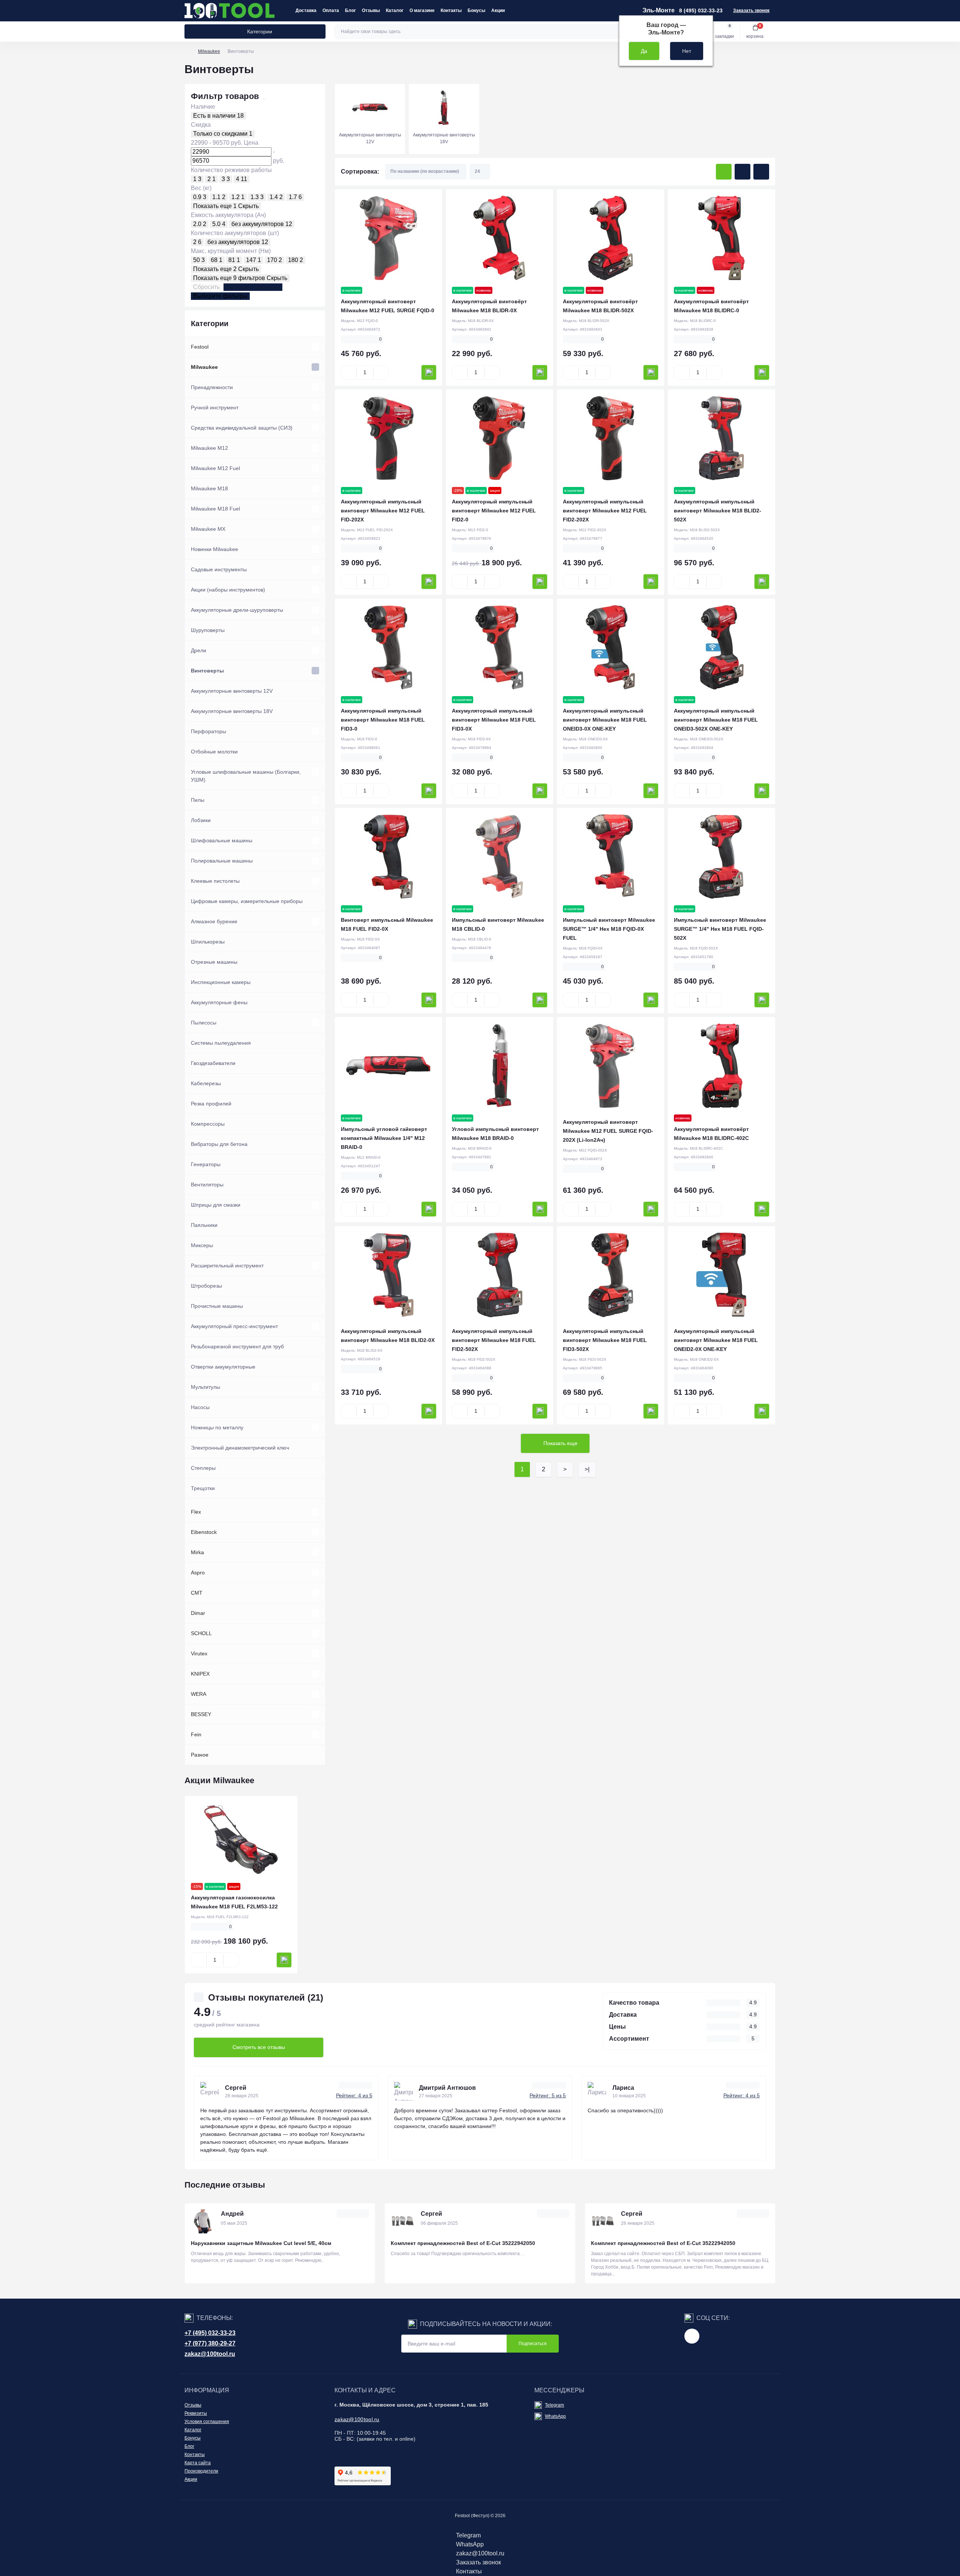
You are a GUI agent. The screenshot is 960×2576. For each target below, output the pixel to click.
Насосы (200, 1407)
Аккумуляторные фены (219, 1002)
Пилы (198, 800)
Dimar (198, 1613)
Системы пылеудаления (221, 1043)
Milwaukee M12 (209, 448)
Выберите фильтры (253, 287)
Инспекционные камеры (221, 982)
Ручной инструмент (215, 407)
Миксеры (202, 1245)
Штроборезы (206, 1286)
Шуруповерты (208, 630)
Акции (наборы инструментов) (228, 590)
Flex (196, 1512)
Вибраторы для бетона (219, 1144)
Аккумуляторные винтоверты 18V (232, 711)
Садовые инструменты (219, 569)
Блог (350, 10)
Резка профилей (211, 1104)
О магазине (422, 10)
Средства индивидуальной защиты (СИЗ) (242, 428)
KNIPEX (200, 1674)
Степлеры (203, 1468)
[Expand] (315, 347)
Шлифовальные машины (222, 840)
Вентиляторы (207, 1185)
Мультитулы (205, 1387)
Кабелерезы (206, 1083)
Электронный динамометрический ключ (240, 1448)
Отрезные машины (214, 962)
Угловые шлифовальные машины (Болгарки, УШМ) (246, 776)
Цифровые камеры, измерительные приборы (247, 901)
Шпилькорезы (208, 942)
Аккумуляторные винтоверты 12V (232, 691)
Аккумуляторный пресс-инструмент (234, 1326)
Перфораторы (208, 731)
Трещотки (203, 1488)
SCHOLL (201, 1633)
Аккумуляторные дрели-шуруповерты (237, 610)
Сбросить (206, 287)
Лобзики (201, 820)
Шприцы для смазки (216, 1205)
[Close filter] (264, 99)
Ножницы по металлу (217, 1427)
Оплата (331, 10)
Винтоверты (207, 671)
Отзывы (371, 10)
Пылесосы (204, 1023)
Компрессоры (208, 1124)
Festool (200, 347)
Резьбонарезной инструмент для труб (237, 1346)
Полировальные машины (222, 861)
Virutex (199, 1653)
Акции (498, 10)
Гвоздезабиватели (213, 1063)
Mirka (197, 1552)
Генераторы (206, 1164)
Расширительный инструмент (227, 1266)
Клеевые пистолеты (215, 881)
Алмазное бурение (214, 921)
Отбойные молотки (214, 752)
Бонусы (476, 10)
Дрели (199, 650)
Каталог (395, 10)
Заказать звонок (751, 10)
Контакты (451, 10)
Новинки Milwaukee (214, 549)
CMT (197, 1593)
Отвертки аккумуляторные (223, 1367)
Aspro (198, 1573)
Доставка (306, 10)
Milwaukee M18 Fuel (215, 509)
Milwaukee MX (208, 529)
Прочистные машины (217, 1306)
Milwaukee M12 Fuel (215, 468)
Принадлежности (212, 387)
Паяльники (204, 1225)
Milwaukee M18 (209, 488)
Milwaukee (209, 51)
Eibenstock (204, 1532)
